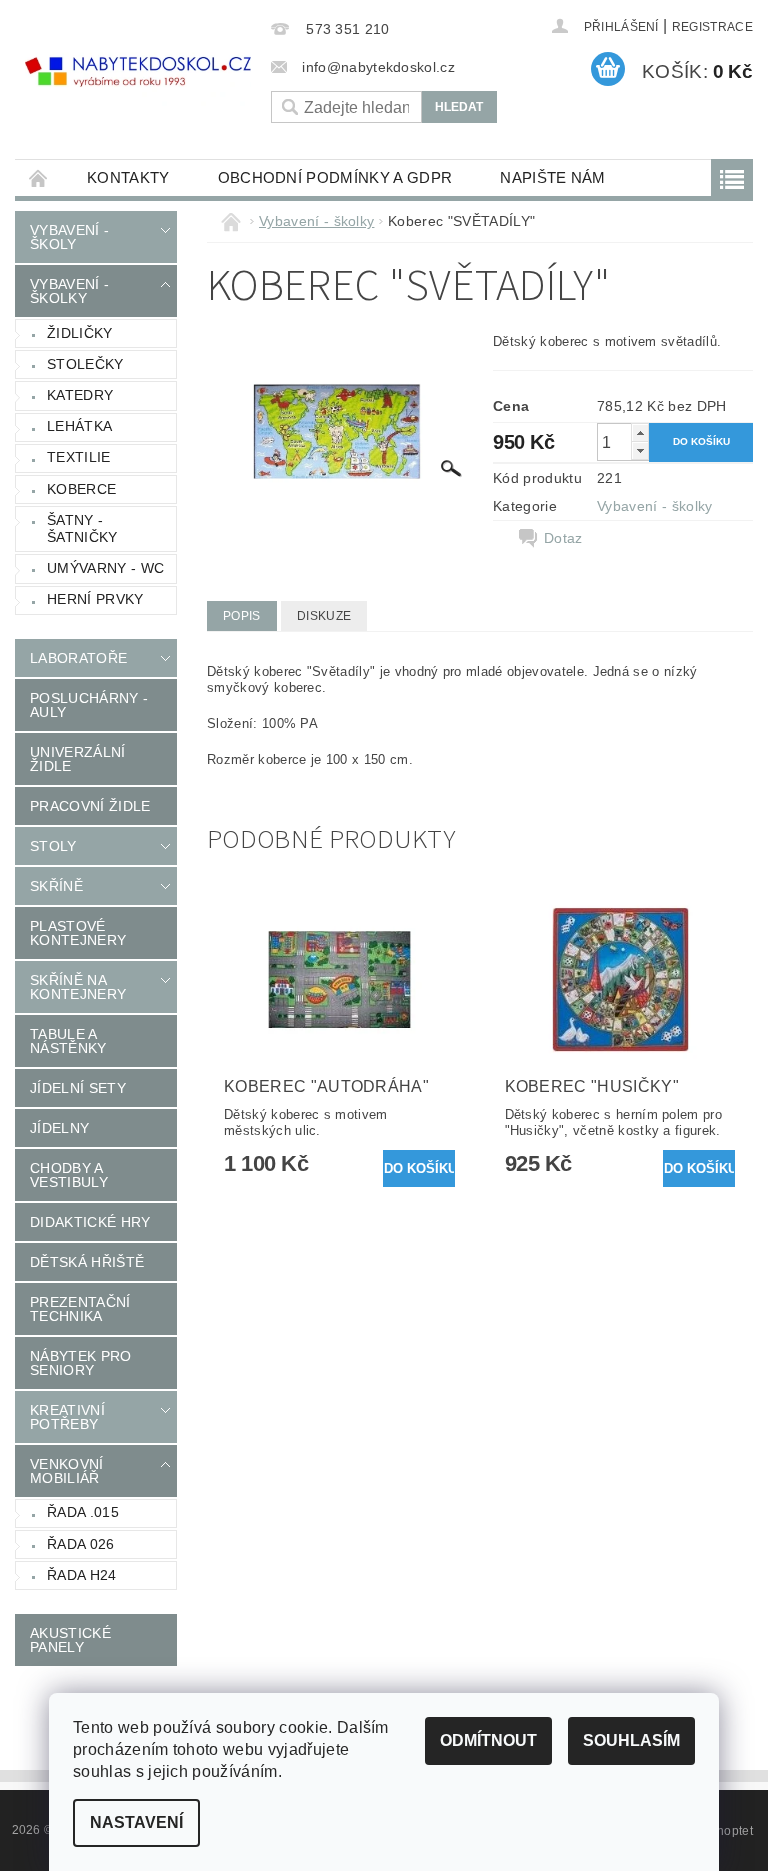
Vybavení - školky (69, 291)
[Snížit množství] (640, 450)
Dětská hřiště (87, 1262)
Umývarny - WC (105, 568)
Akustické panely (70, 1640)
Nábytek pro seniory (81, 1363)
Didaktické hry (90, 1222)
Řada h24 (82, 1575)
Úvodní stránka (39, 177)
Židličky (80, 333)
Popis (242, 616)
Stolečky (85, 364)
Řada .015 (83, 1512)
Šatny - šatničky (82, 529)
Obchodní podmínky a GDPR (335, 177)
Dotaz (563, 538)
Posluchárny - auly (89, 705)
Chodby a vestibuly (69, 1175)
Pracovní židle (90, 806)
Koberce (81, 489)
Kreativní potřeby (67, 1417)
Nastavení (136, 1822)
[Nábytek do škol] (138, 72)
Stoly (53, 846)
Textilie (79, 457)
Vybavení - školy (69, 237)
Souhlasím (631, 1740)
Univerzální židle (78, 759)
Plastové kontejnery (78, 933)
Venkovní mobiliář (67, 1471)
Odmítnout (488, 1740)
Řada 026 (81, 1544)
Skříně (56, 886)
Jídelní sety (78, 1088)
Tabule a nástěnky (68, 1041)
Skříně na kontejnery (78, 987)
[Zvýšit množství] (640, 432)
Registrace (712, 27)
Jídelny (59, 1128)
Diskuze (324, 616)
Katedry (80, 395)
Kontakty (128, 177)
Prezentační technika (80, 1309)
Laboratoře (78, 658)
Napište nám (553, 177)
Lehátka (79, 426)
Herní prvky (95, 599)
